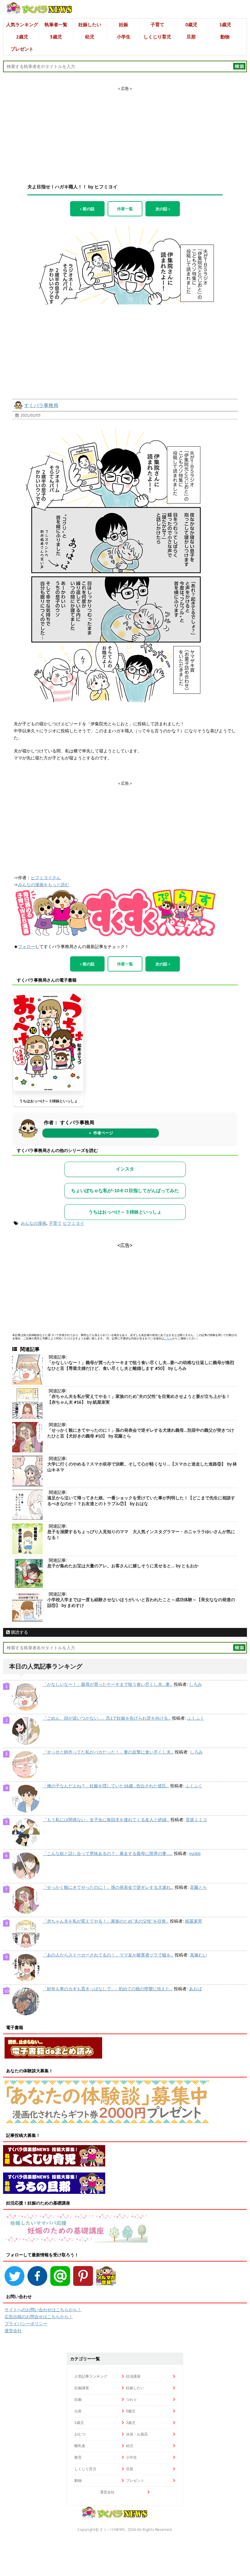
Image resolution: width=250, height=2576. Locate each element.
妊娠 (123, 25)
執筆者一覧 (56, 25)
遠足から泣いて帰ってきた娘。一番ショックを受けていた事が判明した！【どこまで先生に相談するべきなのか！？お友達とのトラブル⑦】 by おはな (141, 1501)
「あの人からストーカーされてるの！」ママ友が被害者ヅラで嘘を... (108, 1955)
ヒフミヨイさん (46, 878)
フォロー (27, 947)
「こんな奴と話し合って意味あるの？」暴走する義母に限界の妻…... (108, 1853)
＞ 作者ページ (101, 1133)
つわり (131, 2399)
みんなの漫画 (34, 1223)
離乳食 (80, 2446)
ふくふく (196, 1718)
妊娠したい (90, 25)
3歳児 (56, 37)
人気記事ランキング (91, 2376)
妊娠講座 (82, 2388)
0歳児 (191, 25)
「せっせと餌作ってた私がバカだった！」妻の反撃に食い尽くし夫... (108, 1752)
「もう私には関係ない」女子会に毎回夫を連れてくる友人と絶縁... (106, 1820)
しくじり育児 (157, 37)
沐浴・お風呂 (137, 2434)
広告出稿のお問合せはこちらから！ (39, 2317)
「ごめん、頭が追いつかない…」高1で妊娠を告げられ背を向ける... (107, 1718)
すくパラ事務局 (41, 405)
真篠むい (198, 1955)
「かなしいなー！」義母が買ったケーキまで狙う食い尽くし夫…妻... (108, 1684)
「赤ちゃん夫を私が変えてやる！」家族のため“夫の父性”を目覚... (106, 1921)
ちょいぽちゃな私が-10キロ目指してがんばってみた (125, 1190)
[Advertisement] (125, 130)
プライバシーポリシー (26, 2324)
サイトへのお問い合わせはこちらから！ (43, 2310)
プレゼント (22, 49)
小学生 (124, 37)
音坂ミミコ (196, 1820)
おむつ (80, 2434)
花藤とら (198, 1887)
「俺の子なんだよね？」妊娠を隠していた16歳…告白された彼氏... (106, 1786)
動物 (225, 37)
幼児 (90, 37)
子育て (157, 25)
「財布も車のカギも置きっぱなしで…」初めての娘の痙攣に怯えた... (108, 1989)
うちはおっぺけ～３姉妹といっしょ (48, 1101)
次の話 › (163, 209)
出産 (78, 2411)
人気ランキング (22, 25)
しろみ (195, 1684)
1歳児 (225, 25)
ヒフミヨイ (73, 1223)
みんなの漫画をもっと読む (44, 885)
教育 (78, 2457)
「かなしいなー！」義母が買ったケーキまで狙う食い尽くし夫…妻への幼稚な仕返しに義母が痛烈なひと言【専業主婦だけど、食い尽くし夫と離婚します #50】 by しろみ (141, 1365)
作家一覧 (125, 209)
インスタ (125, 1169)
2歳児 (22, 37)
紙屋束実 (194, 1921)
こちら (168, 1338)
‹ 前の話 (87, 209)
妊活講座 (133, 2376)
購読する (19, 1632)
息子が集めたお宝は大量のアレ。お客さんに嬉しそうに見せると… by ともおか (123, 1566)
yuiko (195, 1853)
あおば (195, 1989)
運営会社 (13, 2331)
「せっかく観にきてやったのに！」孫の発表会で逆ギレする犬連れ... (108, 1887)
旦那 (191, 37)
